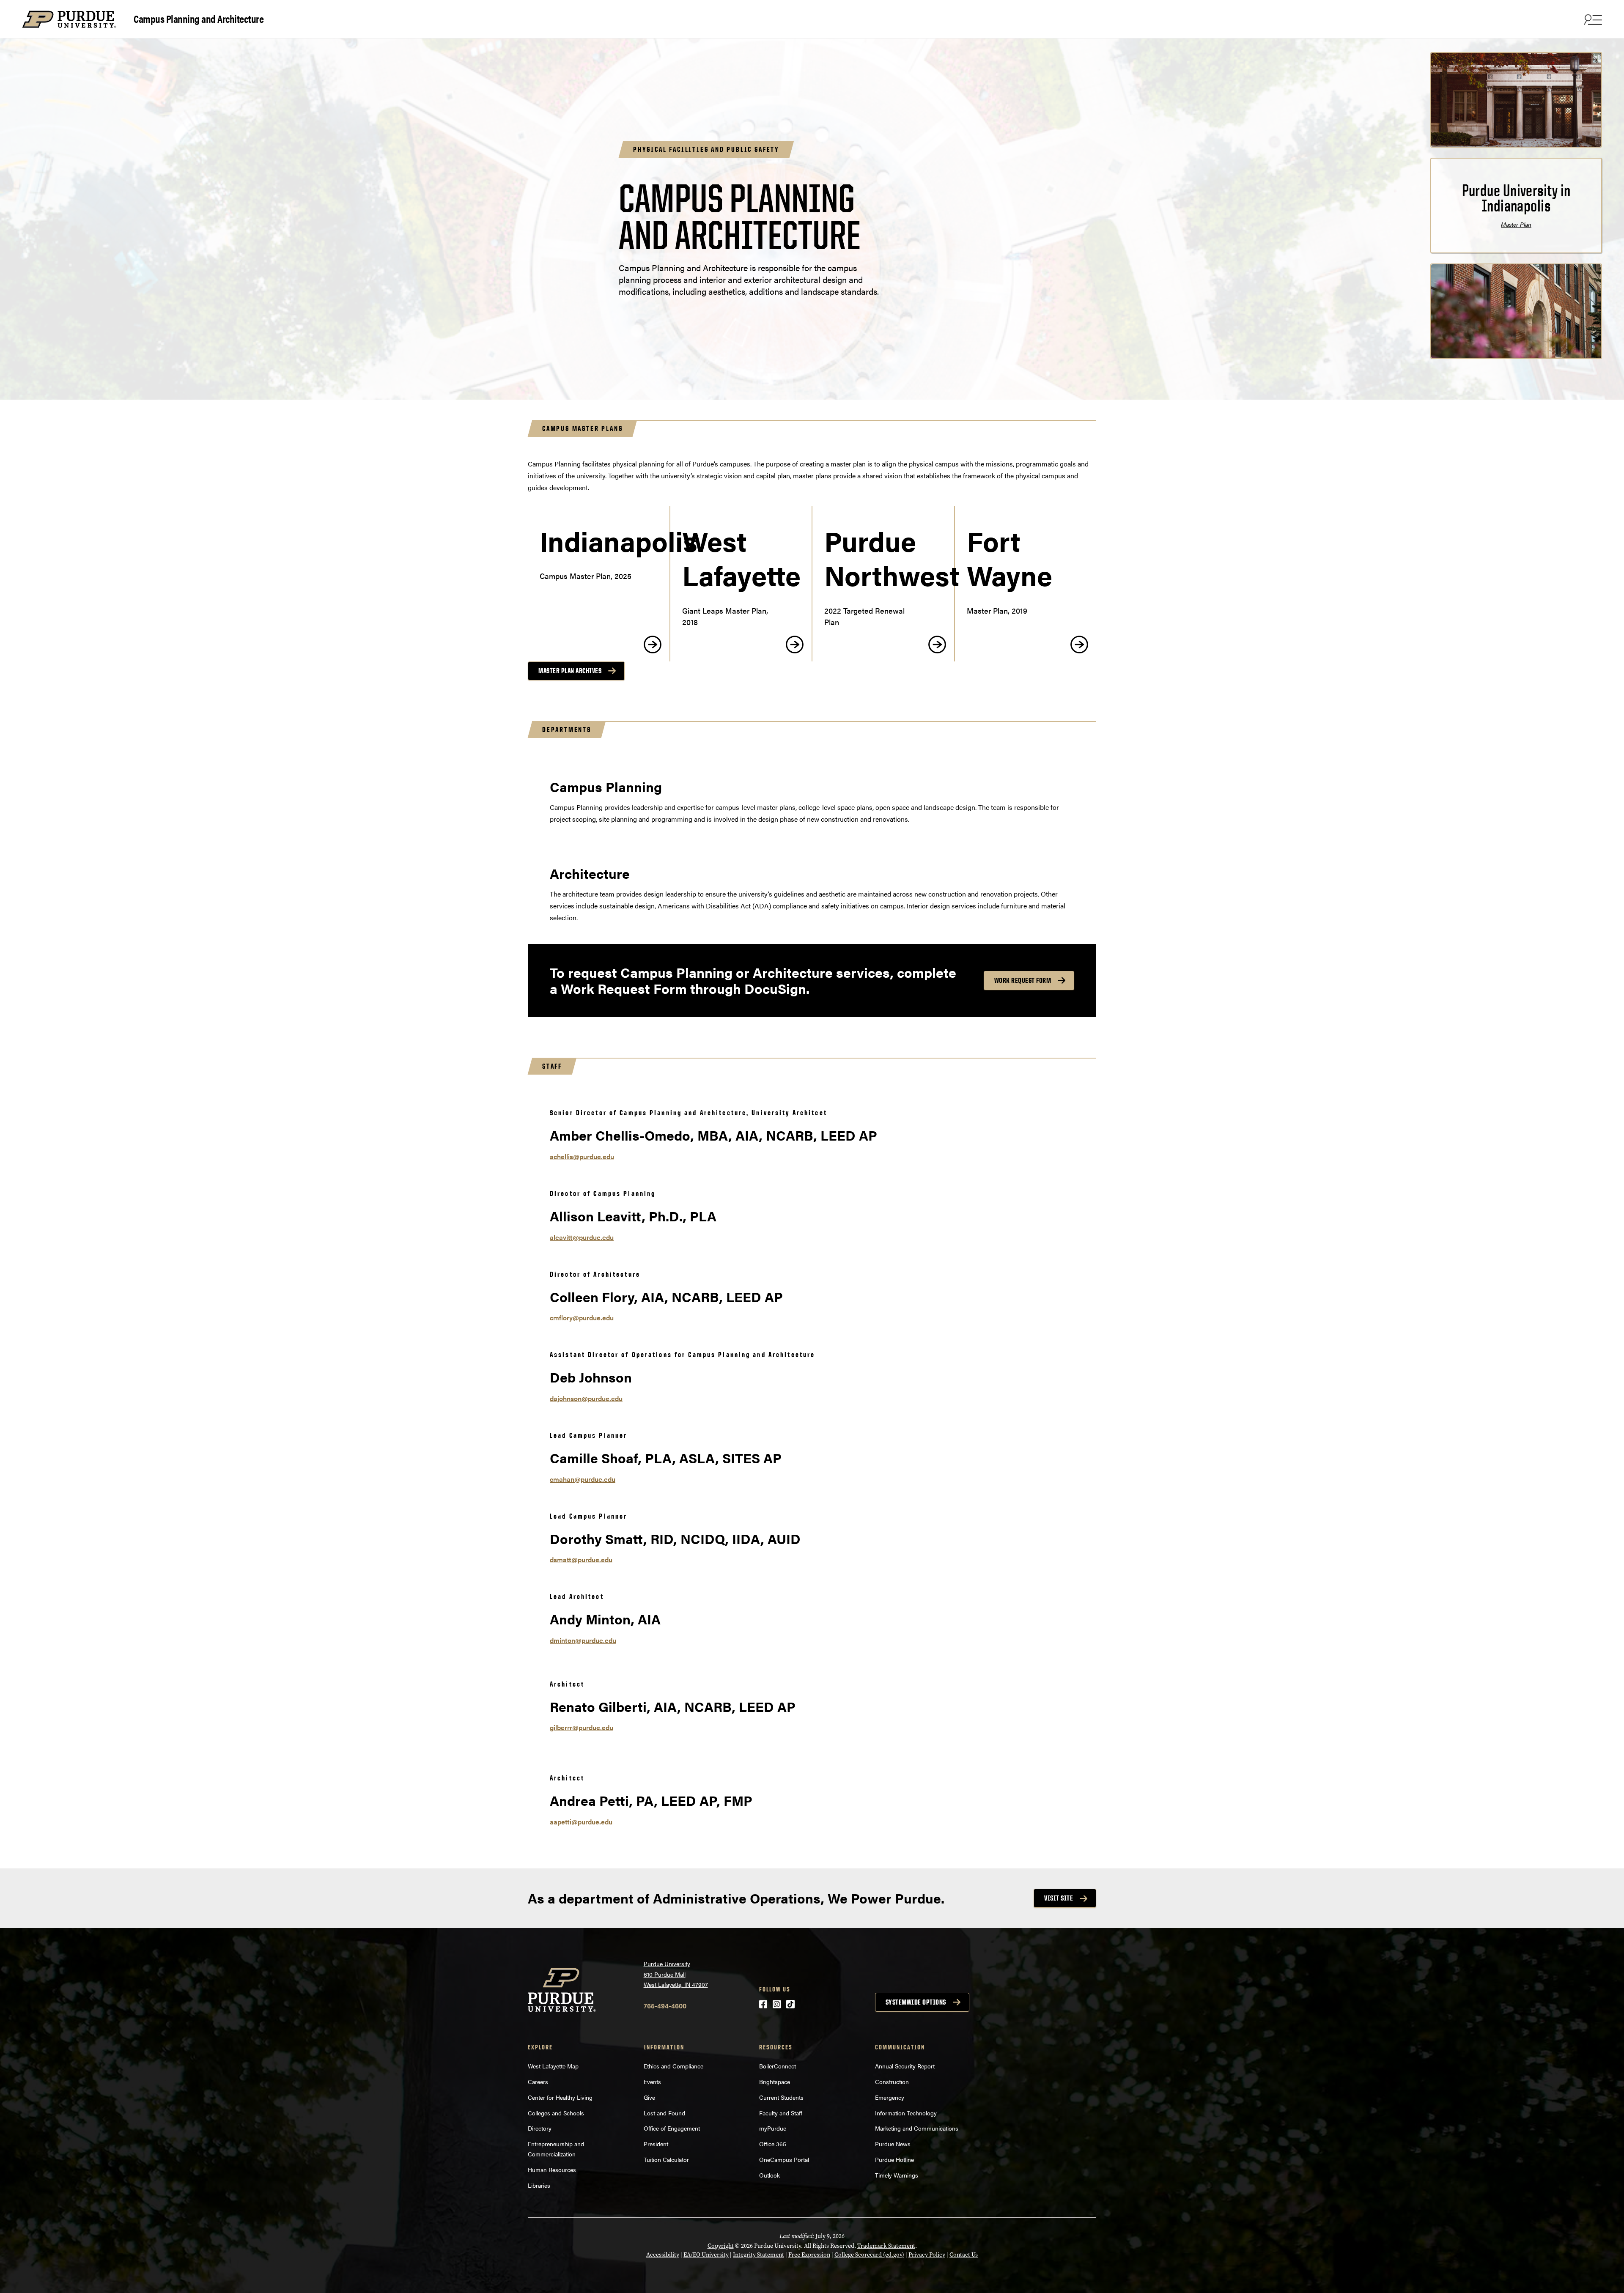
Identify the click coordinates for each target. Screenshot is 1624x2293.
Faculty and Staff (781, 2113)
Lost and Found (664, 2113)
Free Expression (809, 2255)
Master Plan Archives (570, 671)
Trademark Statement (886, 2246)
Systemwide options (916, 2002)
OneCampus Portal (784, 2159)
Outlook (769, 2175)
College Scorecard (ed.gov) (869, 2255)
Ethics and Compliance (673, 2066)
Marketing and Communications (917, 2128)
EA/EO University (706, 2255)
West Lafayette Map (553, 2066)
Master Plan (1516, 224)
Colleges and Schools (556, 2113)
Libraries (539, 2185)
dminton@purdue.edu (583, 1640)
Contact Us (964, 2255)
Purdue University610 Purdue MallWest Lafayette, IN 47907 (676, 1974)
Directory (540, 2128)
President (656, 2144)
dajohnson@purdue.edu (586, 1398)
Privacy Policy (927, 2255)
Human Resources (552, 2170)
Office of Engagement (672, 2128)
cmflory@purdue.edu (582, 1318)
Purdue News (893, 2144)
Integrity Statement (759, 2255)
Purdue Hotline (894, 2159)
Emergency (890, 2097)
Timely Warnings (897, 2175)
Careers (538, 2082)
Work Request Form (1023, 980)
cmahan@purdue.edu (583, 1479)
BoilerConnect (778, 2066)
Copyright (721, 2246)
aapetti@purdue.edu (581, 1822)
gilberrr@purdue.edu (582, 1727)
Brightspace (775, 2082)
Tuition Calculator (666, 2159)
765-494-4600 (665, 2006)
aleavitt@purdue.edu (582, 1237)
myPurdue (773, 2128)
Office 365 (773, 2144)
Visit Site (1059, 1898)
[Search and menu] (1592, 19)
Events (652, 2082)
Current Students (781, 2097)
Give (649, 2097)
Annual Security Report (905, 2066)
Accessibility (663, 2255)
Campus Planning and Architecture (199, 18)
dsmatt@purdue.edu (581, 1559)
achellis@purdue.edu (582, 1156)
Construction (892, 2082)
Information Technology (906, 2113)
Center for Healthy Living (560, 2097)
